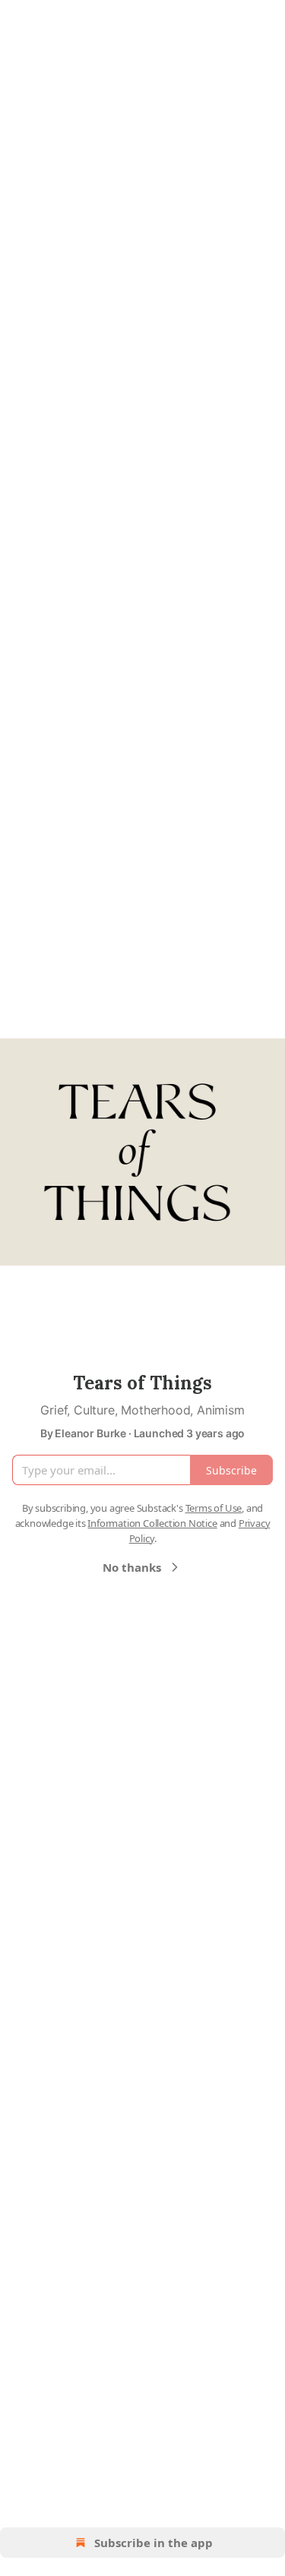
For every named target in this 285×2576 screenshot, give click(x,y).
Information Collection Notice (152, 1523)
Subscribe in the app (154, 2543)
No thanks (132, 1567)
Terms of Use (214, 1508)
